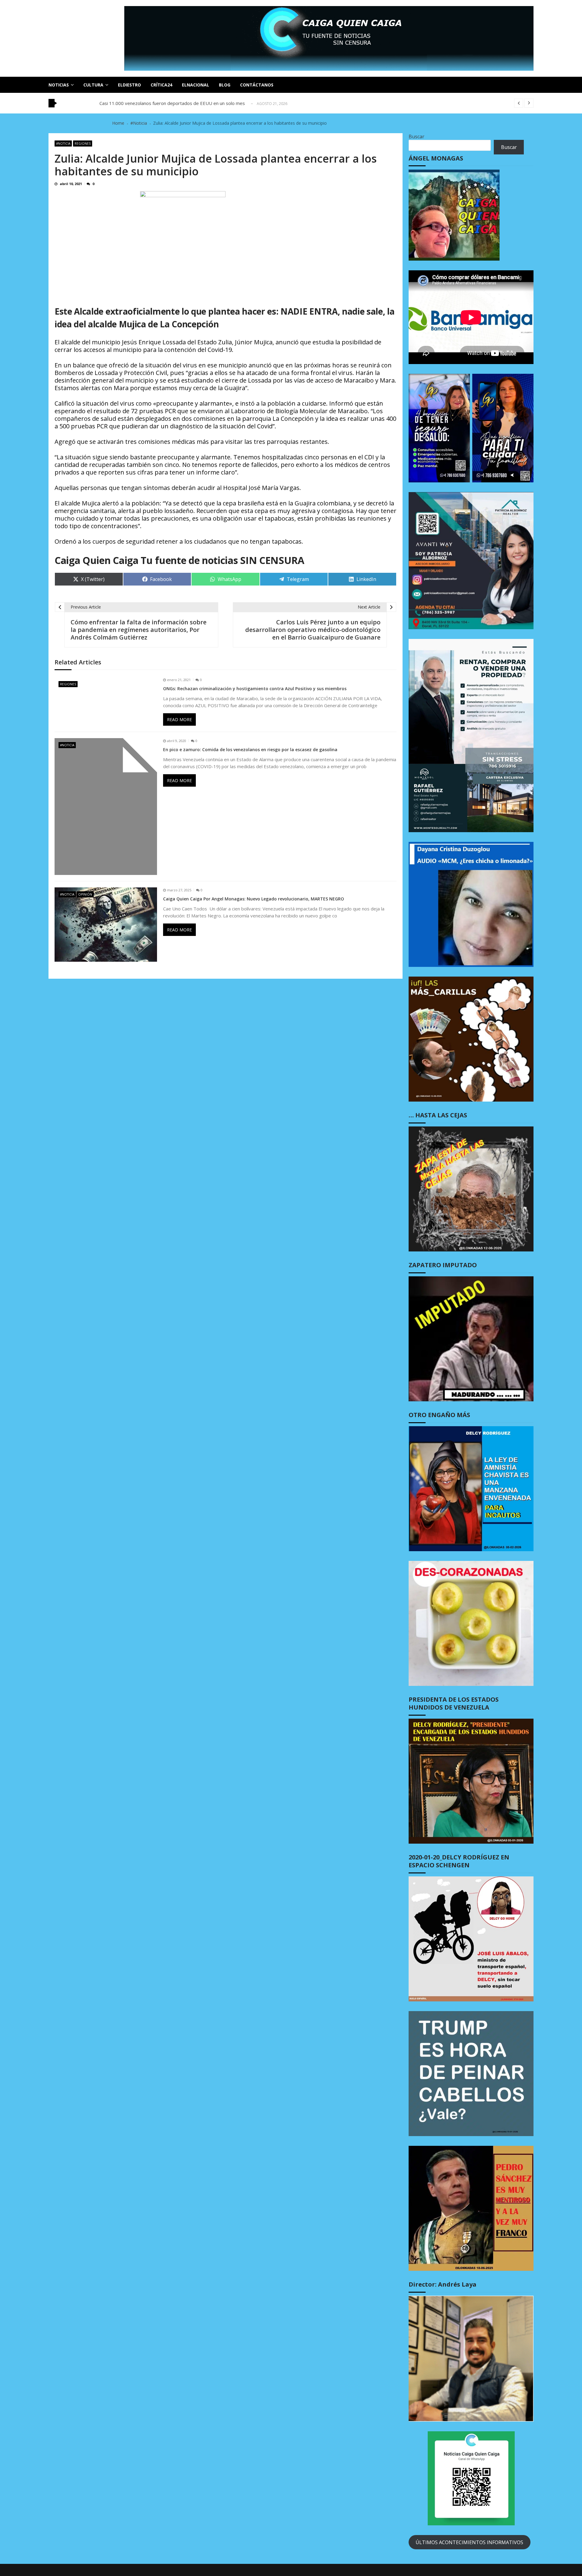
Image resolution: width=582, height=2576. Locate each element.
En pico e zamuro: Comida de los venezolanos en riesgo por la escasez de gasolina (250, 750)
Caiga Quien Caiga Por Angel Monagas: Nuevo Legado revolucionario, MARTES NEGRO (254, 899)
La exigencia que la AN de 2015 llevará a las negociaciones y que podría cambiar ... (184, 104)
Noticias (59, 85)
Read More (179, 719)
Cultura (93, 85)
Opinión (85, 894)
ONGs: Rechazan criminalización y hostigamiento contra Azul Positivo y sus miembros (255, 689)
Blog (225, 85)
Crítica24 (161, 85)
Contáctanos (257, 85)
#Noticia (63, 143)
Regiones (83, 143)
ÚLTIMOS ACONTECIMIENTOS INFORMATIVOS (469, 2542)
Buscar (416, 137)
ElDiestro (129, 85)
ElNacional (196, 85)
